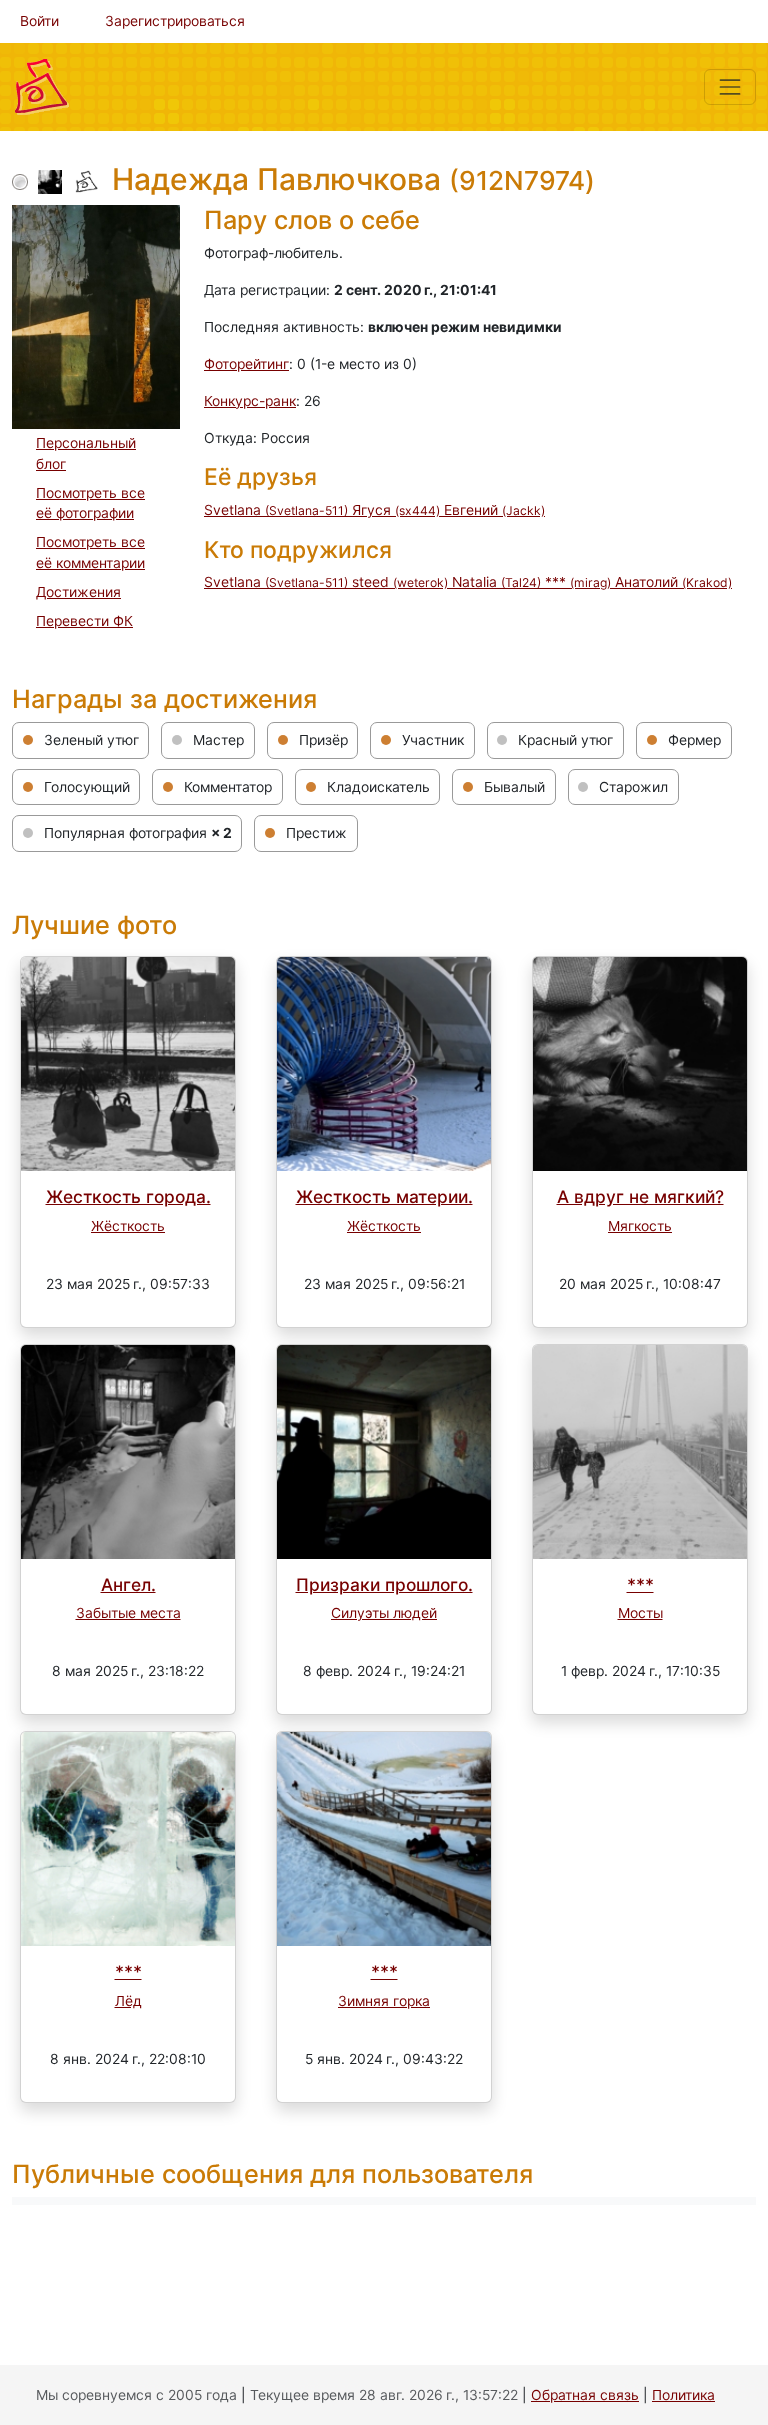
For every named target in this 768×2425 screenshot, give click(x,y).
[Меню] (730, 87)
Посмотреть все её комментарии (90, 552)
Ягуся (396, 510)
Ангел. (128, 1584)
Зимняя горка (384, 2001)
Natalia (496, 582)
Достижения (78, 592)
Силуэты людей (384, 1613)
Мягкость (640, 1226)
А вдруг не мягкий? (640, 1196)
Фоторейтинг (246, 364)
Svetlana (276, 510)
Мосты (640, 1613)
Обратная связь (585, 2395)
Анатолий (673, 582)
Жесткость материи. (384, 1196)
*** (578, 582)
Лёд (128, 2001)
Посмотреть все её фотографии (90, 503)
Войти (39, 21)
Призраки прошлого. (384, 1584)
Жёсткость (128, 1226)
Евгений (494, 510)
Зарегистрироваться (175, 21)
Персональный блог (86, 453)
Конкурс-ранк (250, 401)
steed (400, 582)
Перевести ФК (84, 621)
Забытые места (128, 1613)
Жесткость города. (128, 1196)
